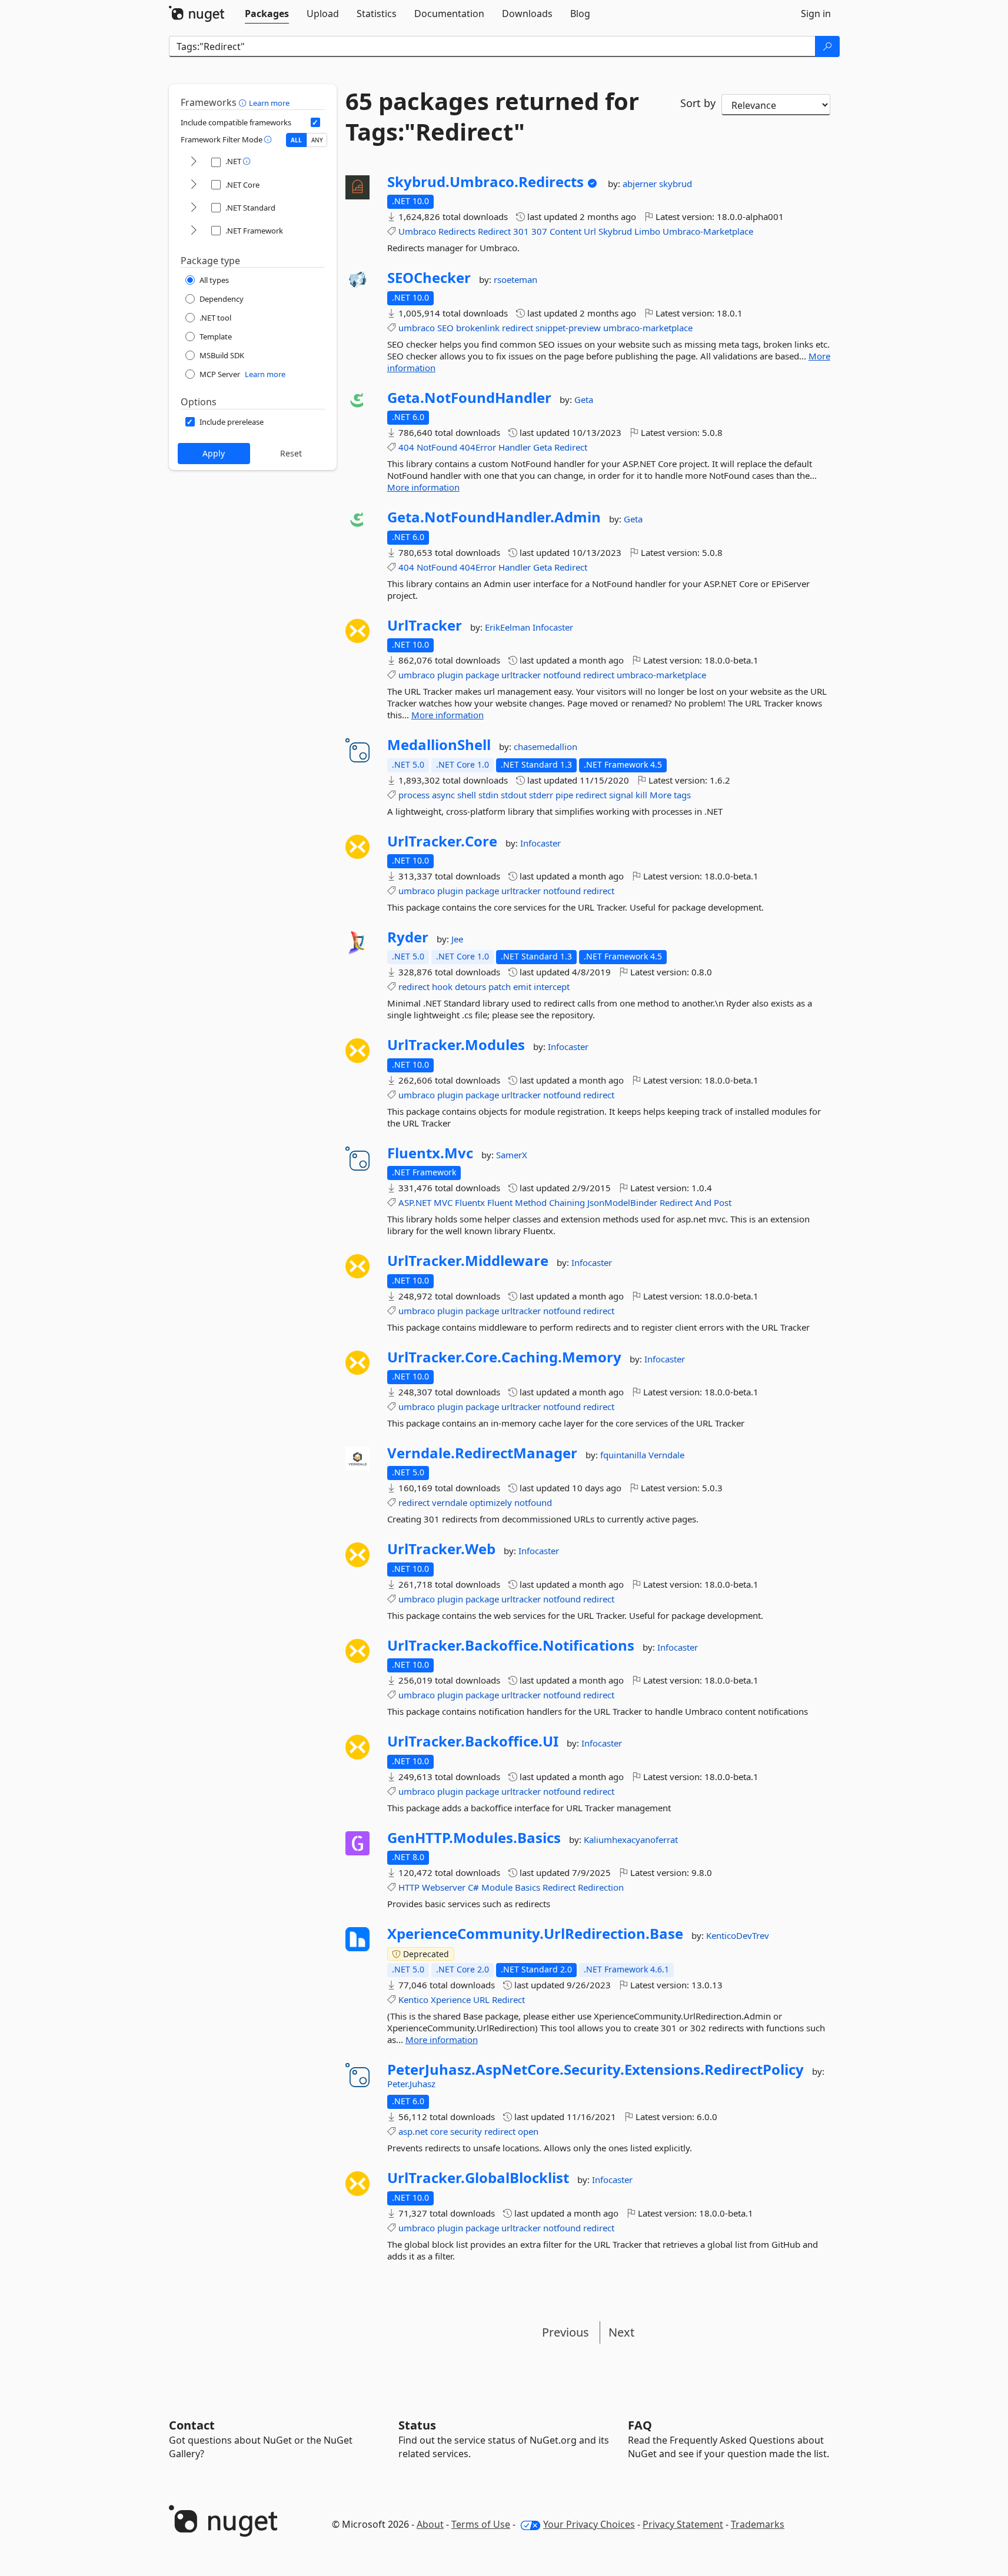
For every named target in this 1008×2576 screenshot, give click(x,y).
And (703, 1202)
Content (565, 231)
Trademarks (758, 2524)
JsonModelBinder (622, 1202)
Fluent (500, 1202)
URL (481, 2000)
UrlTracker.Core (442, 841)
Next (621, 2332)
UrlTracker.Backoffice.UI (473, 1741)
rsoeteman (515, 279)
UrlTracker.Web (441, 1549)
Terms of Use (481, 2524)
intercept (552, 987)
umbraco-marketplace (648, 328)
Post (723, 1202)
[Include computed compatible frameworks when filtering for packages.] (315, 122)
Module (497, 1887)
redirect (518, 328)
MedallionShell (439, 745)
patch (500, 987)
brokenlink (478, 328)
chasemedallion (545, 747)
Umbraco (417, 231)
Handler (515, 447)
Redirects (457, 231)
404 (406, 447)
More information (423, 487)
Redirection (601, 1887)
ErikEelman (509, 627)
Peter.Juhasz (411, 2084)
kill (641, 795)
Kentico (413, 2000)
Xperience (451, 2000)
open (528, 2131)
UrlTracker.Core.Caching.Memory (504, 1357)
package (482, 675)
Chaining (567, 1202)
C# (473, 1887)
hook (442, 987)
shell (467, 795)
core (439, 2131)
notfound (562, 675)
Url (590, 231)
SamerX (512, 1155)
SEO (445, 328)
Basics (528, 1887)
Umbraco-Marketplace (708, 231)
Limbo (647, 231)
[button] (244, 102)
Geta (584, 399)
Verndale (666, 1455)
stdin (488, 795)
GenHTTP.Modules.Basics (474, 1838)
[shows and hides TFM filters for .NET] (194, 162)
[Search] (827, 46)
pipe (564, 795)
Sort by (698, 103)
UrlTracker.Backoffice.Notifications (511, 1645)
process (414, 795)
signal (621, 795)
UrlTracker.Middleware (468, 1261)
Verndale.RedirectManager (482, 1453)
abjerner (641, 184)
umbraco (417, 328)
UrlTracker (425, 625)
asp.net (413, 2131)
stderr (541, 795)
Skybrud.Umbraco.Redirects (485, 182)
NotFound (437, 447)
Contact (192, 2425)
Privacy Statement (683, 2524)
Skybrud (615, 231)
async (443, 795)
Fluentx (470, 1202)
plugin (450, 675)
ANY (317, 140)
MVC (443, 1202)
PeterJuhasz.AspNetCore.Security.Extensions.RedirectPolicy (596, 2070)
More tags (670, 795)
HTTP (409, 1887)
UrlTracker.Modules (456, 1045)
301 (521, 231)
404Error (478, 447)
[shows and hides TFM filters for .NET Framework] (194, 231)
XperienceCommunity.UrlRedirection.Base (535, 1934)
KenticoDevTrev (738, 1935)
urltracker (521, 675)
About (430, 2524)
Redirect (494, 231)
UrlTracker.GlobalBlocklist (478, 2178)
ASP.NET (415, 1202)
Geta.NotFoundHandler (469, 398)
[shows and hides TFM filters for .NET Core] (194, 185)
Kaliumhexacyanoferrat (631, 1839)
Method (531, 1202)
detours (470, 987)
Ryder (408, 937)
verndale (450, 1502)
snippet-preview (568, 328)
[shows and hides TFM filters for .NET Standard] (194, 208)
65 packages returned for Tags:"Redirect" (492, 116)
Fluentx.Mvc (430, 1153)
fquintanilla (624, 1455)
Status (417, 2425)
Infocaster (553, 627)
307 (539, 231)
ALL (296, 140)
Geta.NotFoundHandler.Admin (494, 517)
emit (522, 987)
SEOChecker (429, 278)
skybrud (676, 184)
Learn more (269, 103)
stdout (514, 795)
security (466, 2131)
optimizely (491, 1502)
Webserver (444, 1887)
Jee (457, 939)
